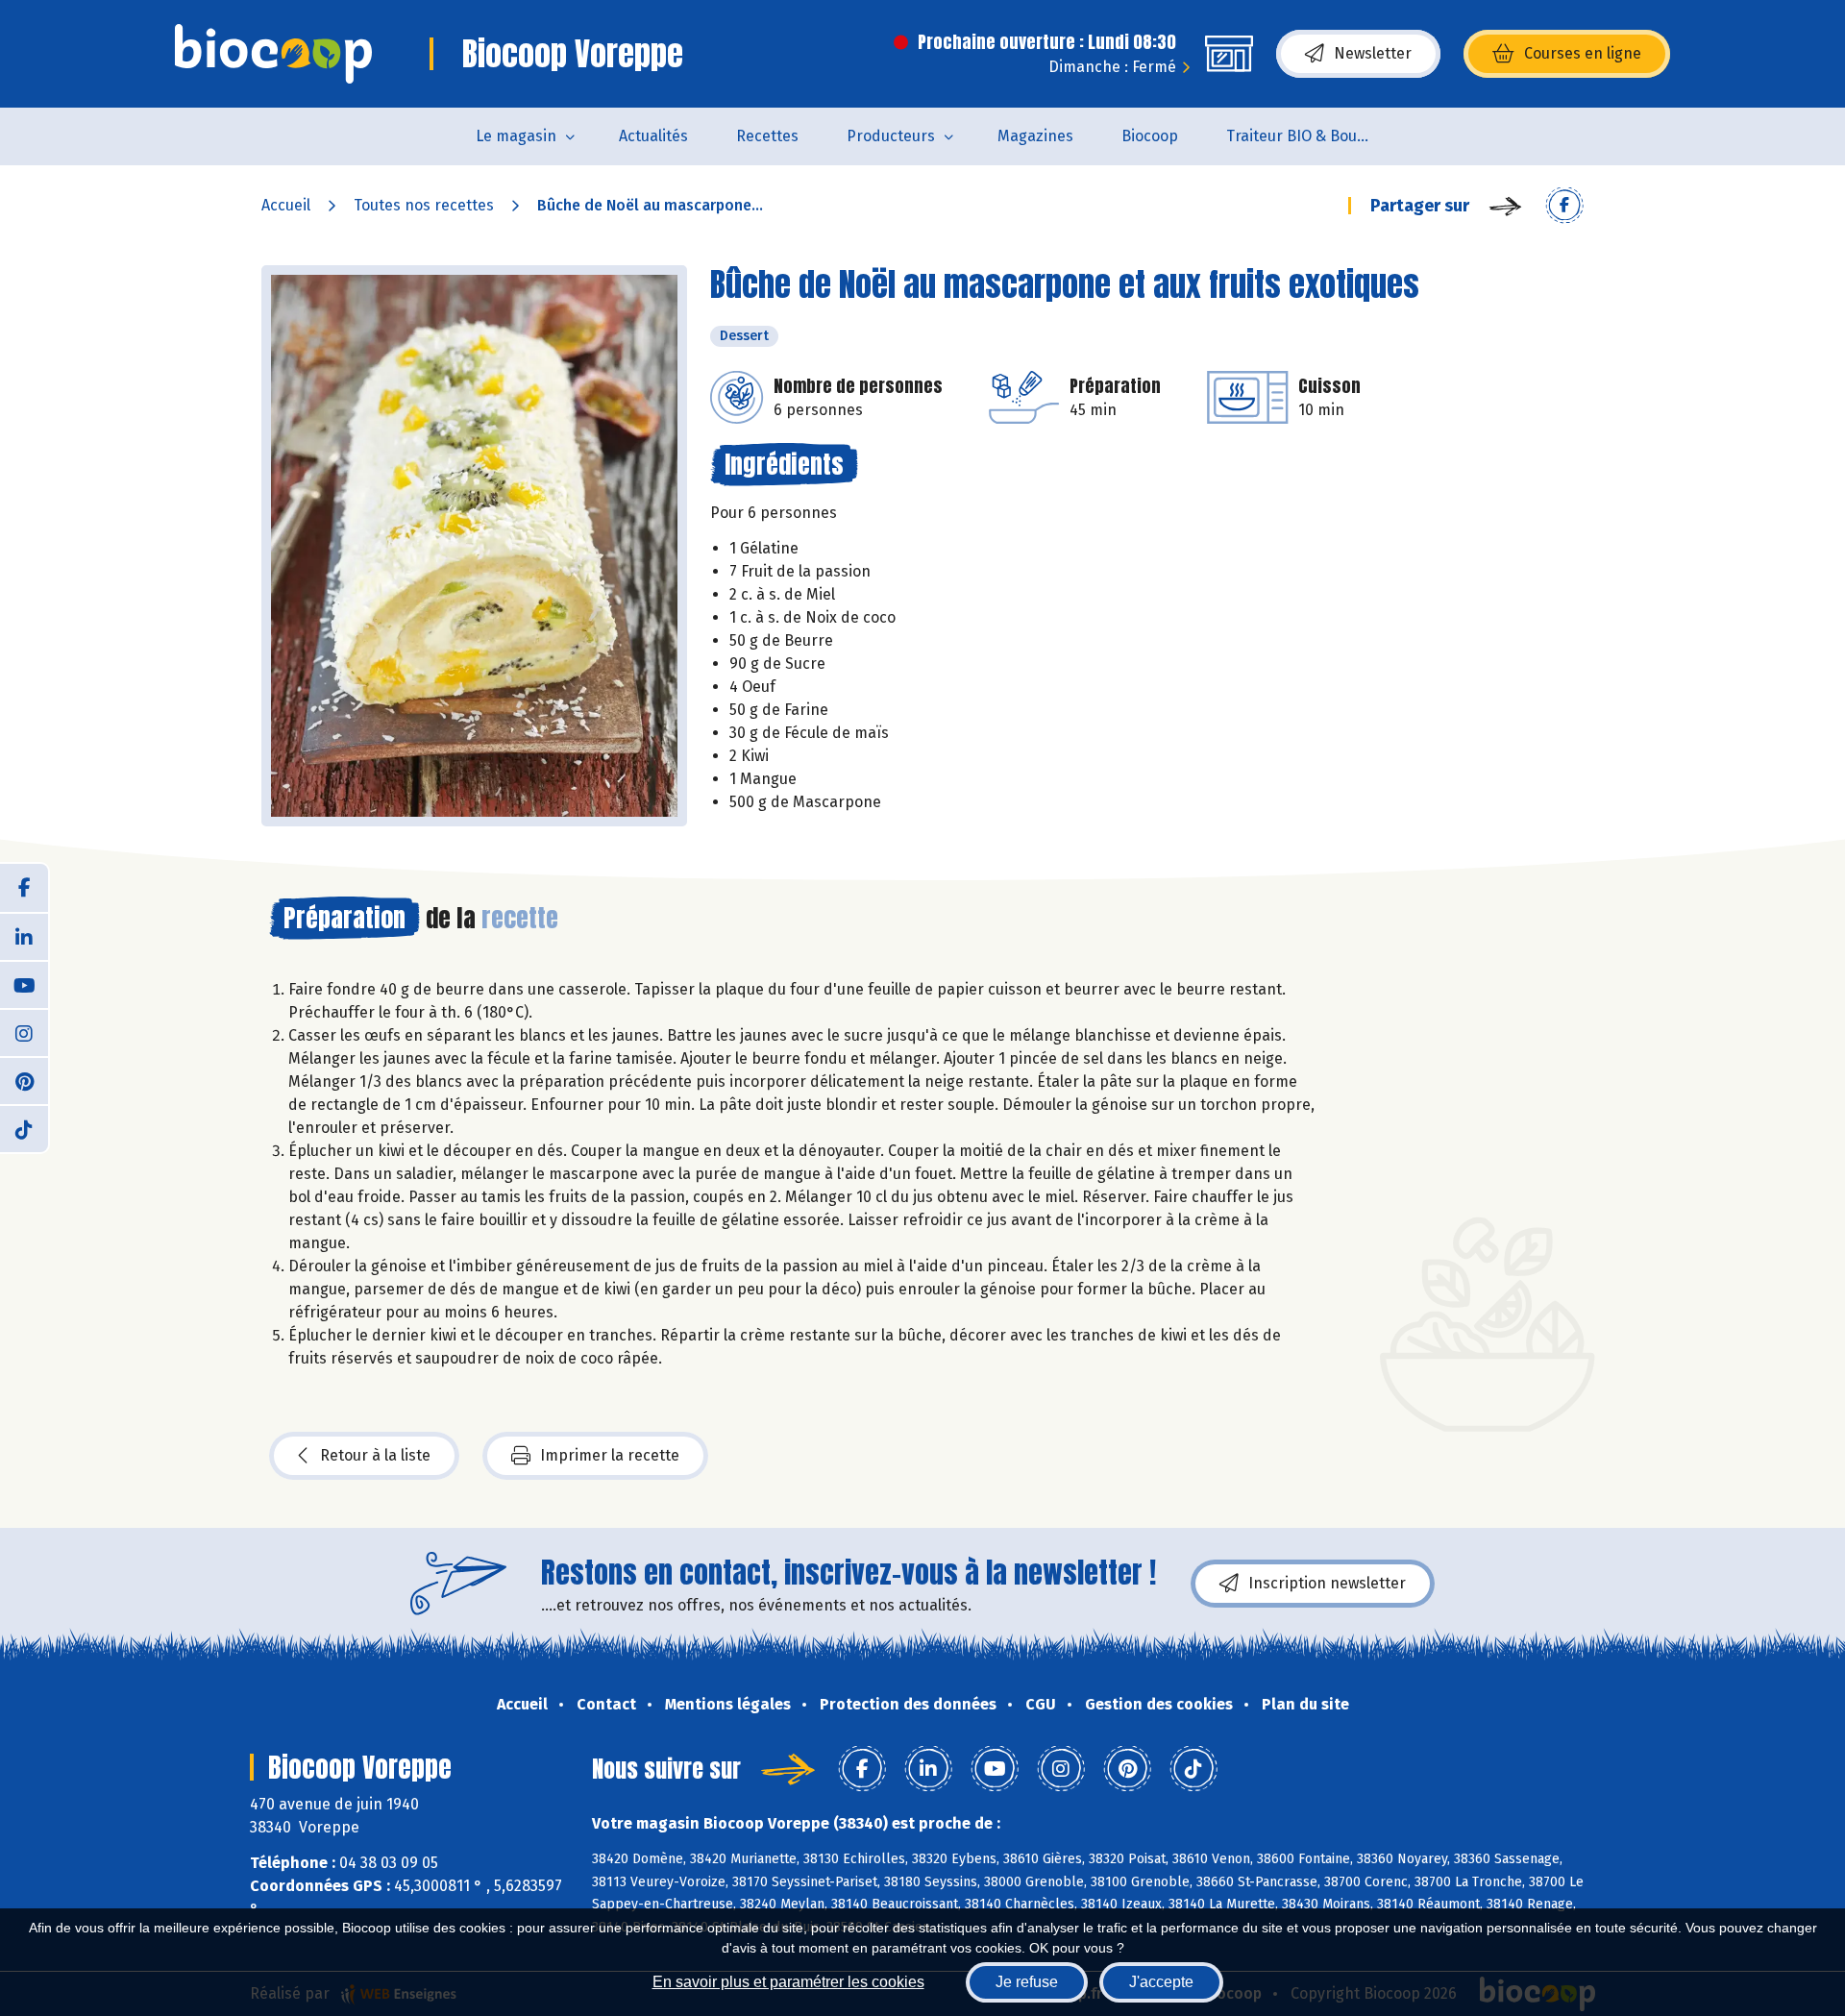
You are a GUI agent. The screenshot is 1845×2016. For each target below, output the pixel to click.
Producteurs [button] (891, 136)
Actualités (653, 136)
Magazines (1035, 136)
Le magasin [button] (516, 136)
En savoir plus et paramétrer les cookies (788, 1982)
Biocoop (1150, 136)
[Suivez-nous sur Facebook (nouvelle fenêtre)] (24, 888)
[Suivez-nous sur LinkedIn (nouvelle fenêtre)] (24, 936)
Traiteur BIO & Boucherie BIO (1310, 136)
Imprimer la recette (610, 1455)
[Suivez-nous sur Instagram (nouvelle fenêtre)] (24, 1032)
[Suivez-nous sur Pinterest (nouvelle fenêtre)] (24, 1080)
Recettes (767, 136)
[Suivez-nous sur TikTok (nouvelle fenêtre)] (24, 1128)
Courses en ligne (1583, 53)
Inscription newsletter (1327, 1583)
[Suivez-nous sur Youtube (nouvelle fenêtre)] (24, 984)
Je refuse (1027, 1982)
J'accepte (1161, 1982)
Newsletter (1373, 53)
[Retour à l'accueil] (273, 54)
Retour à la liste (375, 1455)
